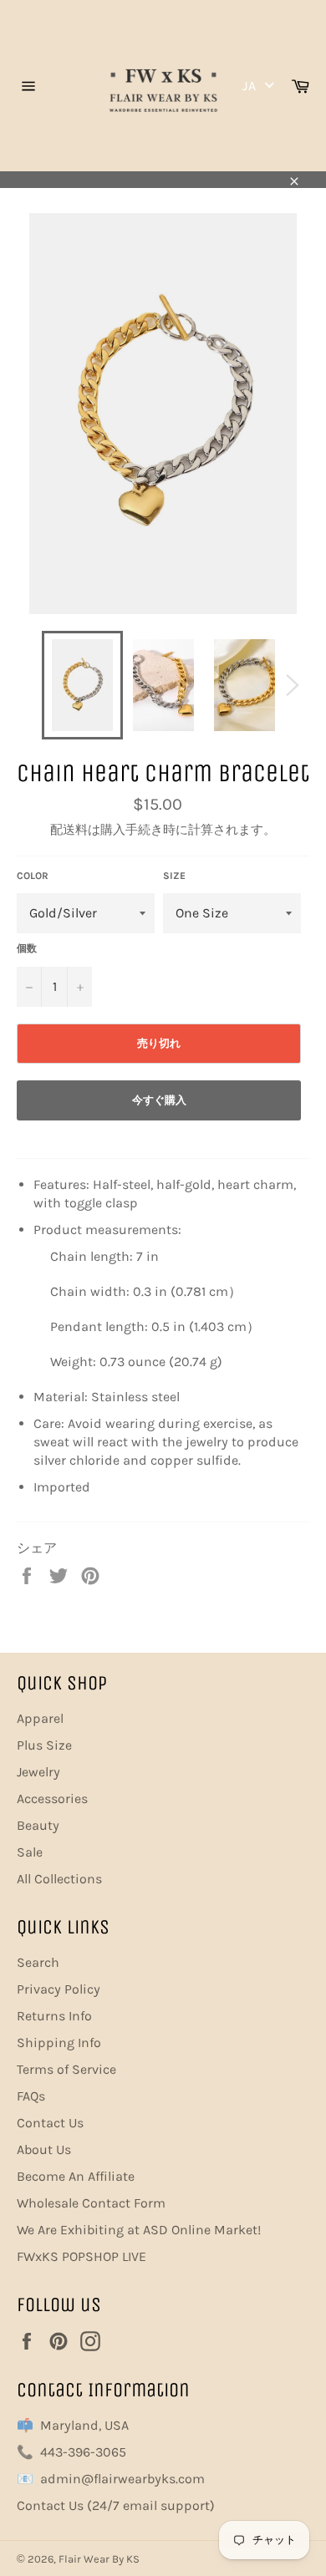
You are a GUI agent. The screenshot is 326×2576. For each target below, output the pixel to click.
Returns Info (54, 2016)
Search (38, 1962)
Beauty (38, 1825)
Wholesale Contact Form (91, 2203)
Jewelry (38, 1772)
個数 (27, 948)
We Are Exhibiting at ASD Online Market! (139, 2230)
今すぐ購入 (159, 1100)
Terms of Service (66, 2069)
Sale (30, 1852)
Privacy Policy (59, 1989)
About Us (44, 2149)
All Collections (59, 1879)
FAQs (31, 2096)
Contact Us (50, 2123)
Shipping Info (59, 2043)
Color (33, 876)
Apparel (40, 1718)
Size (174, 876)
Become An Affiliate (76, 2176)
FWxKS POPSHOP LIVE (81, 2256)
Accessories (52, 1799)
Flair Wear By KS (99, 2559)
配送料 (69, 830)
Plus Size (44, 1745)
